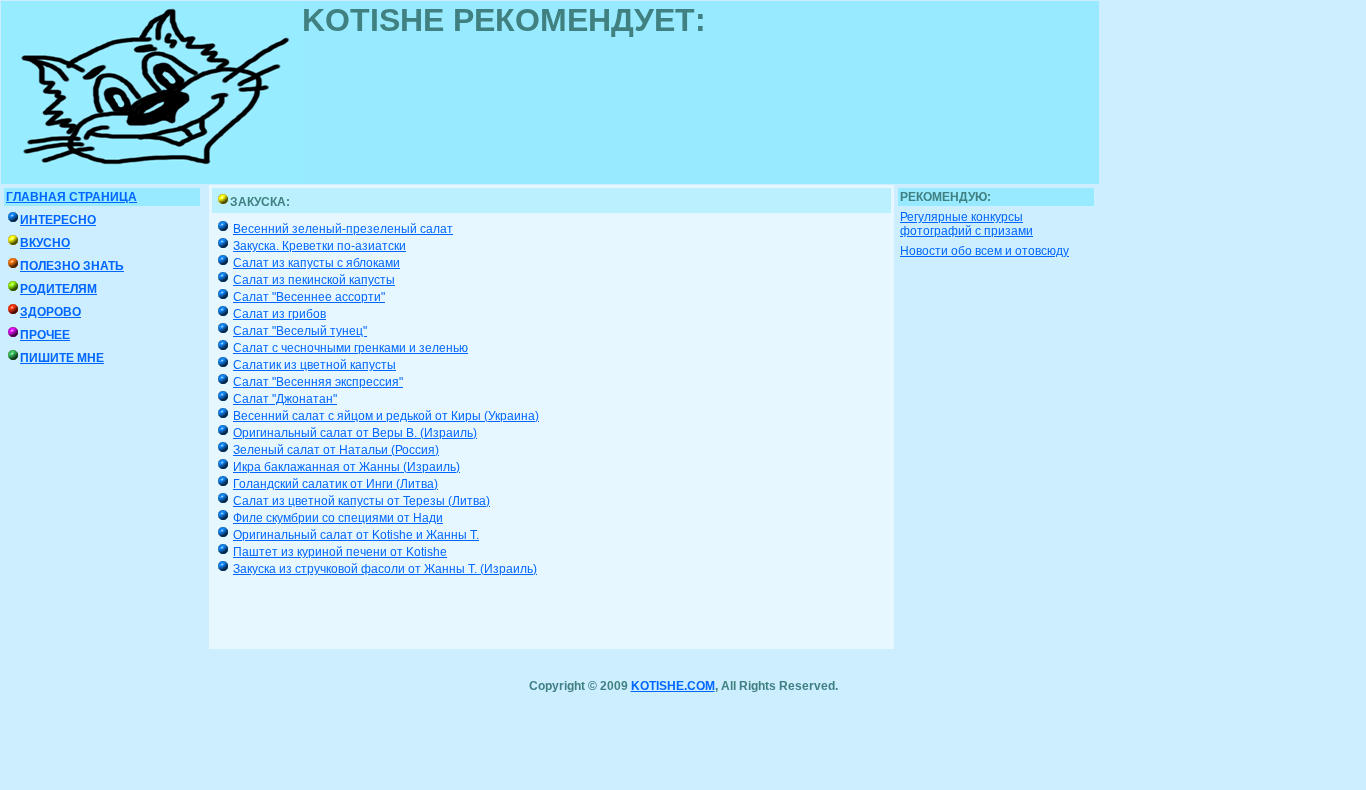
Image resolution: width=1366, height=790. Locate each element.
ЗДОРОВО (50, 312)
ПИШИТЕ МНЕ (62, 358)
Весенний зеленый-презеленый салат (343, 229)
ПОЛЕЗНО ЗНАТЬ (72, 266)
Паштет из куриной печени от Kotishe (340, 552)
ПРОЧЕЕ (45, 335)
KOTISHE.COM (673, 686)
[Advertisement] (666, 84)
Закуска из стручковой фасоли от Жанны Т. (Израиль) (385, 569)
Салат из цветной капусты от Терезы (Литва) (361, 501)
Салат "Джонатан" (285, 399)
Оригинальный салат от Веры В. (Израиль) (355, 433)
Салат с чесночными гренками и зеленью (350, 348)
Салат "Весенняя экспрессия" (318, 382)
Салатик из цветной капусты (314, 365)
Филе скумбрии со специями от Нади (338, 518)
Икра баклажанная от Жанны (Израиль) (346, 467)
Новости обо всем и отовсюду (984, 251)
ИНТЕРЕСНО (58, 220)
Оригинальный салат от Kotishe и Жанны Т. (356, 535)
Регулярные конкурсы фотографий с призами (966, 224)
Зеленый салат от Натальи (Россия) (336, 450)
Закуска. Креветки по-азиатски (319, 246)
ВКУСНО (45, 243)
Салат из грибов (279, 314)
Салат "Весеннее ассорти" (309, 297)
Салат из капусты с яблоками (316, 263)
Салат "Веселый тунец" (300, 331)
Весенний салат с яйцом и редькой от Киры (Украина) (386, 416)
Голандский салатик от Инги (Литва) (335, 484)
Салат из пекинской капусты (314, 280)
